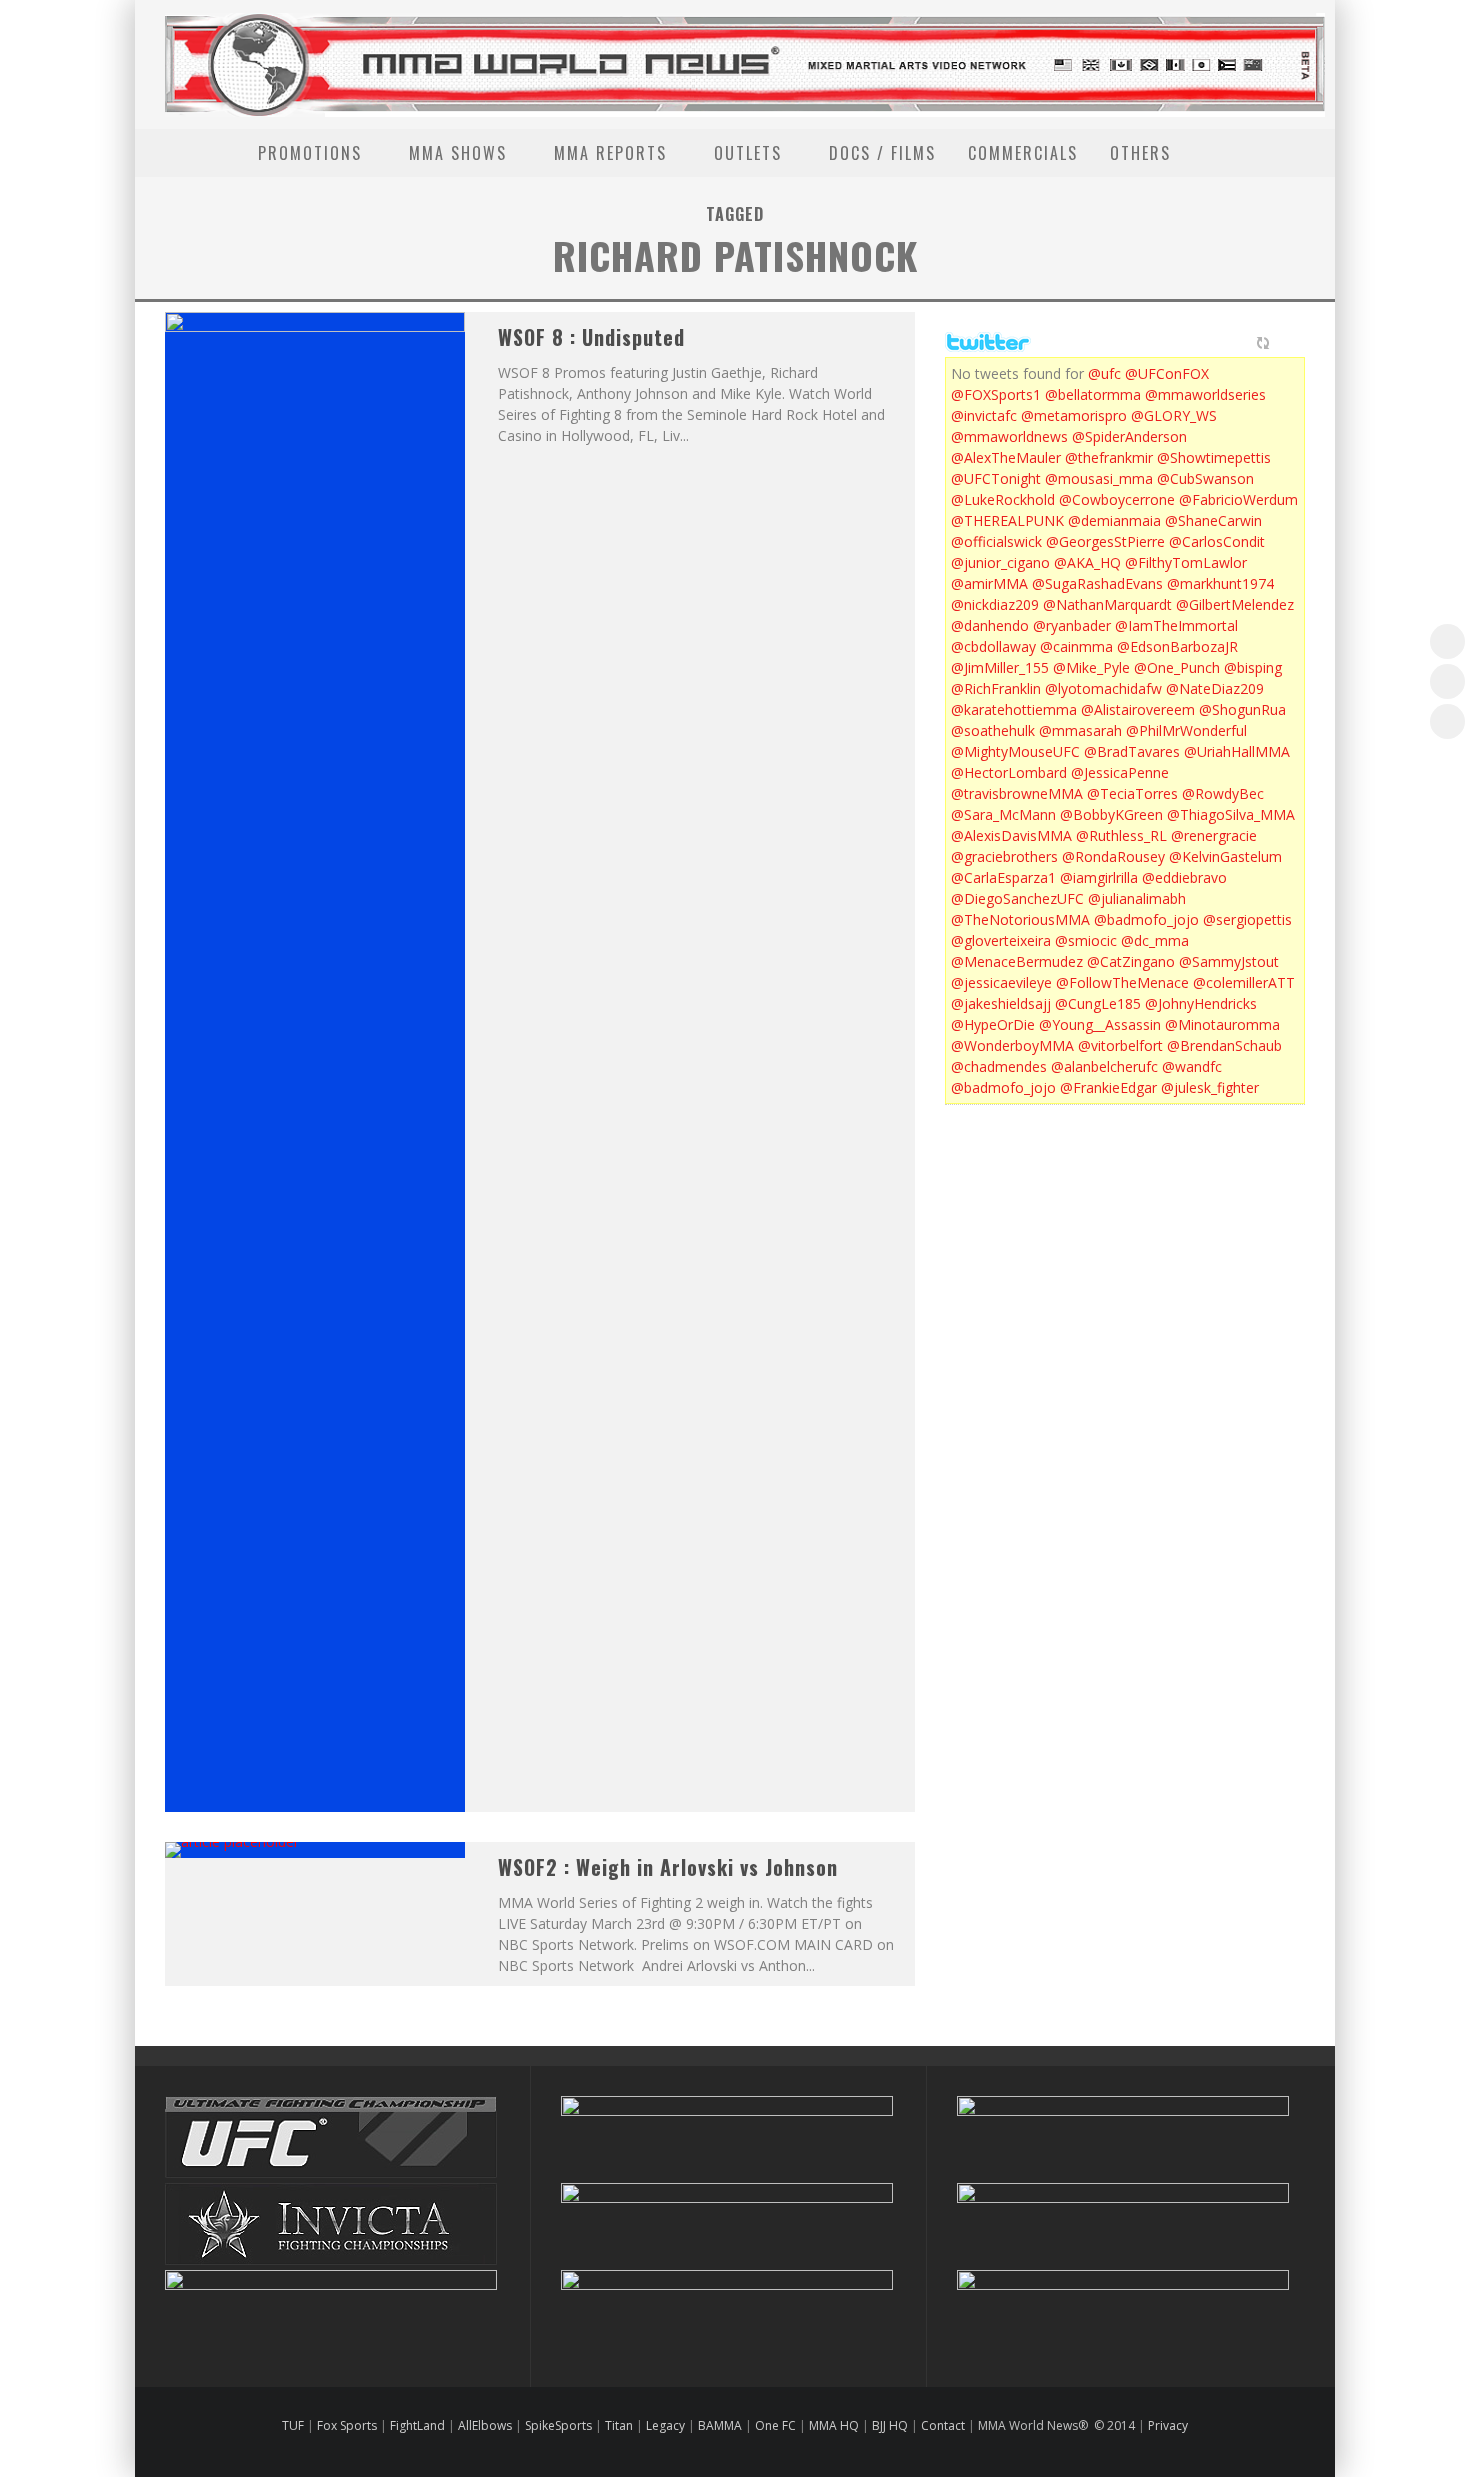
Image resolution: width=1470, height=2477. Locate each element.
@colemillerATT (1244, 982)
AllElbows (486, 2425)
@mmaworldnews (1009, 436)
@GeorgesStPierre (1105, 541)
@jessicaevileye (1001, 982)
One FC (775, 2425)
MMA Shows (458, 153)
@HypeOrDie (993, 1024)
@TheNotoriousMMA (1020, 919)
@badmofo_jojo (1146, 919)
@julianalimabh (1137, 898)
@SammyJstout (1229, 961)
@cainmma (1076, 646)
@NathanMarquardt (1107, 604)
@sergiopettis (1247, 919)
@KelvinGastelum (1225, 856)
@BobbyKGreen (1111, 814)
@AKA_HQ (1087, 562)
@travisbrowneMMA (1017, 793)
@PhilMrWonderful (1186, 730)
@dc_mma (1155, 940)
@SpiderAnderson (1129, 436)
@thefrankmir (1109, 457)
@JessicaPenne (1120, 772)
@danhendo (990, 625)
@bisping (1253, 667)
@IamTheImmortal (1176, 625)
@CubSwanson (1205, 478)
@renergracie (1214, 835)
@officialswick (996, 541)
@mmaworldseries (1205, 394)
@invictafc (984, 415)
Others (1140, 153)
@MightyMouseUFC (1015, 751)
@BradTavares (1132, 751)
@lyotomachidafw (1103, 688)
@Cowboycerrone (1117, 499)
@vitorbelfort (1120, 1045)
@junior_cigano (1000, 562)
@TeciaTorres (1132, 793)
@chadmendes (999, 1066)
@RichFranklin (996, 688)
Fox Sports (345, 2425)
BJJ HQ (890, 2425)
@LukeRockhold (1003, 499)
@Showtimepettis (1214, 457)
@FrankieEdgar (1108, 1087)
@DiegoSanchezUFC (1017, 898)
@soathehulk (993, 730)
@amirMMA (989, 583)
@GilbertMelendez (1235, 604)
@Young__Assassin (1100, 1024)
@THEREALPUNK (1007, 520)
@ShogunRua (1242, 709)
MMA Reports (610, 153)
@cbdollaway (993, 646)
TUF (293, 2425)
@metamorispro (1074, 415)
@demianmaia (1114, 520)
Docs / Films (882, 153)
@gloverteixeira (1001, 940)
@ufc (1104, 373)
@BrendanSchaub (1224, 1045)
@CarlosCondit (1217, 541)
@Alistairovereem (1138, 709)
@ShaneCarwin (1213, 520)
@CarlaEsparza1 (1003, 877)
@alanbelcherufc (1104, 1066)
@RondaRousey (1113, 856)
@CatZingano (1131, 961)
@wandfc (1192, 1066)
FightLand (417, 2425)
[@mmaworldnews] (1447, 641)
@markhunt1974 (1220, 583)
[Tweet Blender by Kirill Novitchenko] (1286, 343)
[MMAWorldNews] (1447, 681)
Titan (619, 2425)
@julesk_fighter (1210, 1087)
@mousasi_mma (1099, 478)
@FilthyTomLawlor (1186, 562)
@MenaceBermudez (1017, 961)
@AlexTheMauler (1006, 457)
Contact (944, 2425)
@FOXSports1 (996, 394)
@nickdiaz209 (995, 604)
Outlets (748, 153)
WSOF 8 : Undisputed (591, 337)
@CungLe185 (1098, 1003)
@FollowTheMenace (1122, 982)
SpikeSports (558, 2425)
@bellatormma (1093, 394)
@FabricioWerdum (1238, 499)
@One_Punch (1177, 667)
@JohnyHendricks (1201, 1003)
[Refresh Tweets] (1263, 343)
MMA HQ (834, 2425)
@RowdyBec (1223, 793)
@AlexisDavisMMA (1011, 835)
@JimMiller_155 (1000, 667)
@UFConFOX (1167, 373)
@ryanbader (1072, 625)
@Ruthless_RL (1121, 835)
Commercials (1023, 153)
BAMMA (720, 2425)
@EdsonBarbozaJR (1177, 646)
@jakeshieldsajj (1001, 1003)
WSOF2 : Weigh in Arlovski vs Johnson (668, 1867)
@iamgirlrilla (1099, 877)
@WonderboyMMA (1012, 1045)
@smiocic (1086, 940)
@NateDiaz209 (1215, 688)
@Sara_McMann (1003, 814)
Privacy (1168, 2425)
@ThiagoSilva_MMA (1231, 814)
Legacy (665, 2425)
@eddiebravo (1184, 877)
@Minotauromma (1222, 1024)
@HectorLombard (1009, 772)
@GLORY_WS (1174, 415)
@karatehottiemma (1014, 709)
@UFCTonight (996, 478)
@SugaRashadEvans (1097, 583)
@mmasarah (1080, 730)
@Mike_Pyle (1091, 667)
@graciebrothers (1004, 856)
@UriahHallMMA (1237, 751)
